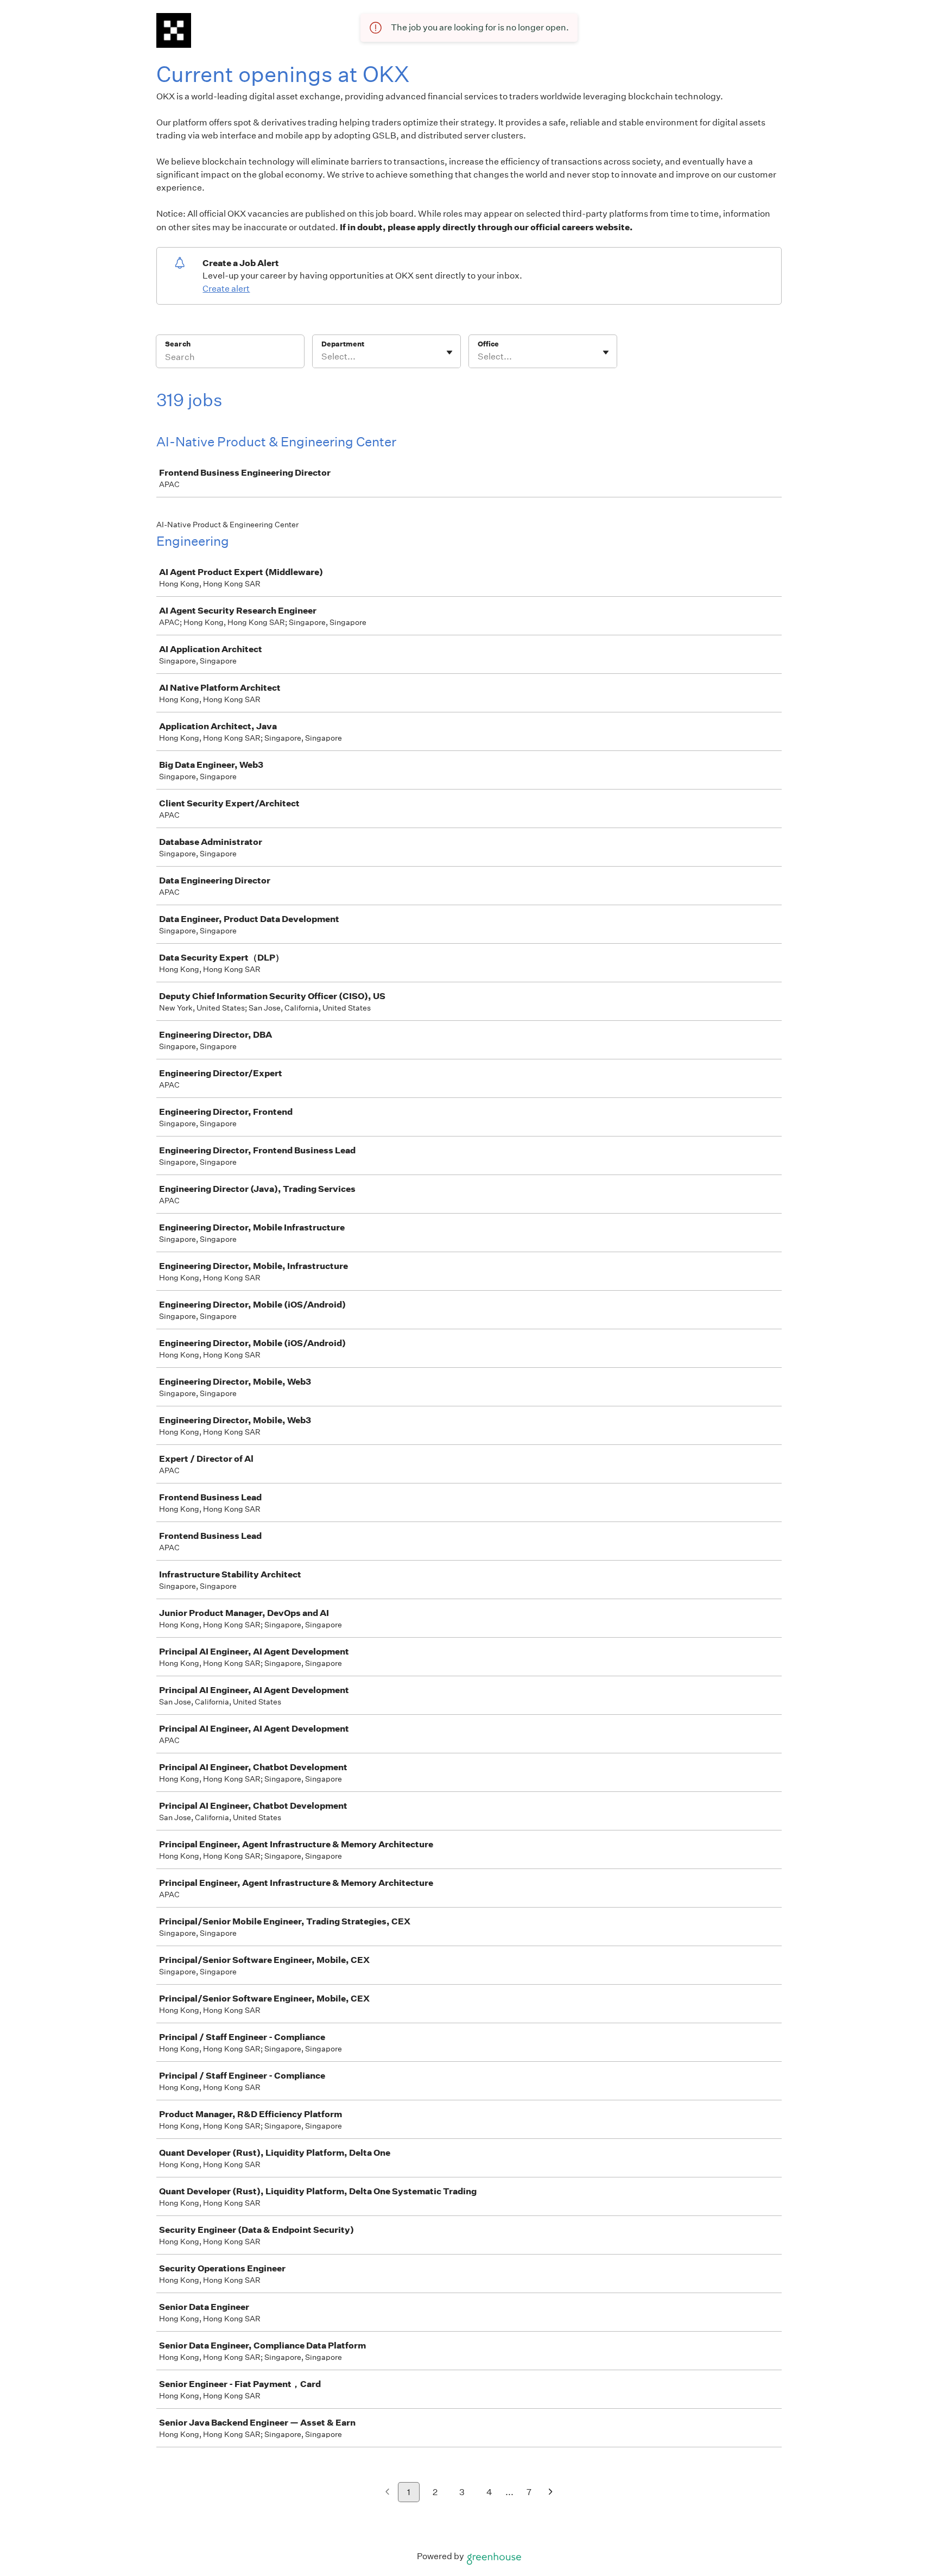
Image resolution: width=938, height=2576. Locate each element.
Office (488, 344)
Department (343, 344)
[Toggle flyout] (449, 352)
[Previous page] (387, 2493)
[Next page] (551, 2493)
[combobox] (322, 357)
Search (178, 344)
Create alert (226, 289)
